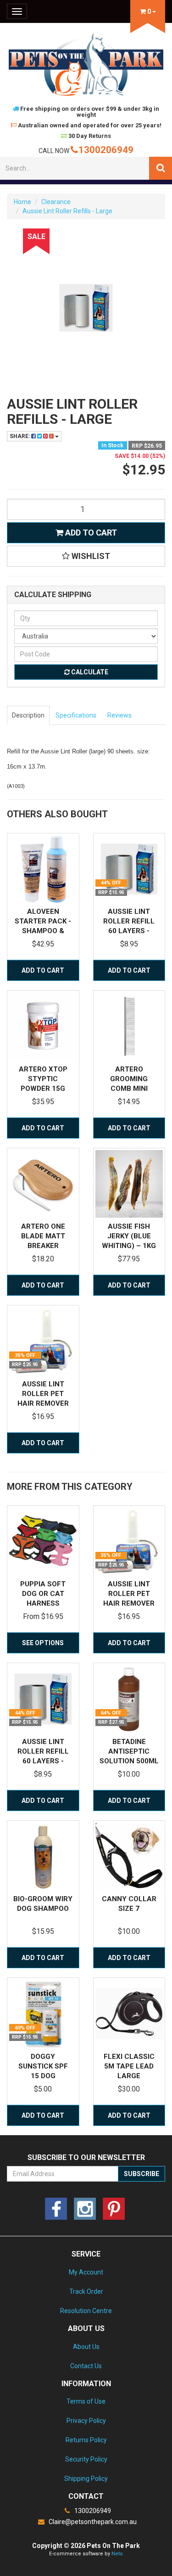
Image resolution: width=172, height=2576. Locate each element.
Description (28, 715)
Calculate (89, 672)
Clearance (56, 202)
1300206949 (106, 150)
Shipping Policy (86, 2479)
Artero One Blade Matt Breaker (43, 1236)
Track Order (86, 2291)
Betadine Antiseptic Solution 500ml (129, 1751)
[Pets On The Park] (86, 64)
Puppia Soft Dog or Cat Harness (43, 1594)
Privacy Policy (86, 2421)
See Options (43, 1643)
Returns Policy (86, 2440)
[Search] (161, 168)
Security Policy (86, 2459)
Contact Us (86, 2366)
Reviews (119, 715)
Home (22, 202)
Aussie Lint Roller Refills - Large (67, 211)
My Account (86, 2272)
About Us (86, 2347)
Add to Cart (90, 533)
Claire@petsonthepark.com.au (92, 2522)
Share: (20, 436)
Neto (117, 2554)
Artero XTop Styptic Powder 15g (43, 1079)
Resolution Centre (86, 2311)
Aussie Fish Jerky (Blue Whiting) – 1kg (129, 1236)
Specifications (76, 715)
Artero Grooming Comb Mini (129, 1079)
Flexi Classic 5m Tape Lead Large (129, 2066)
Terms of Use (86, 2401)
